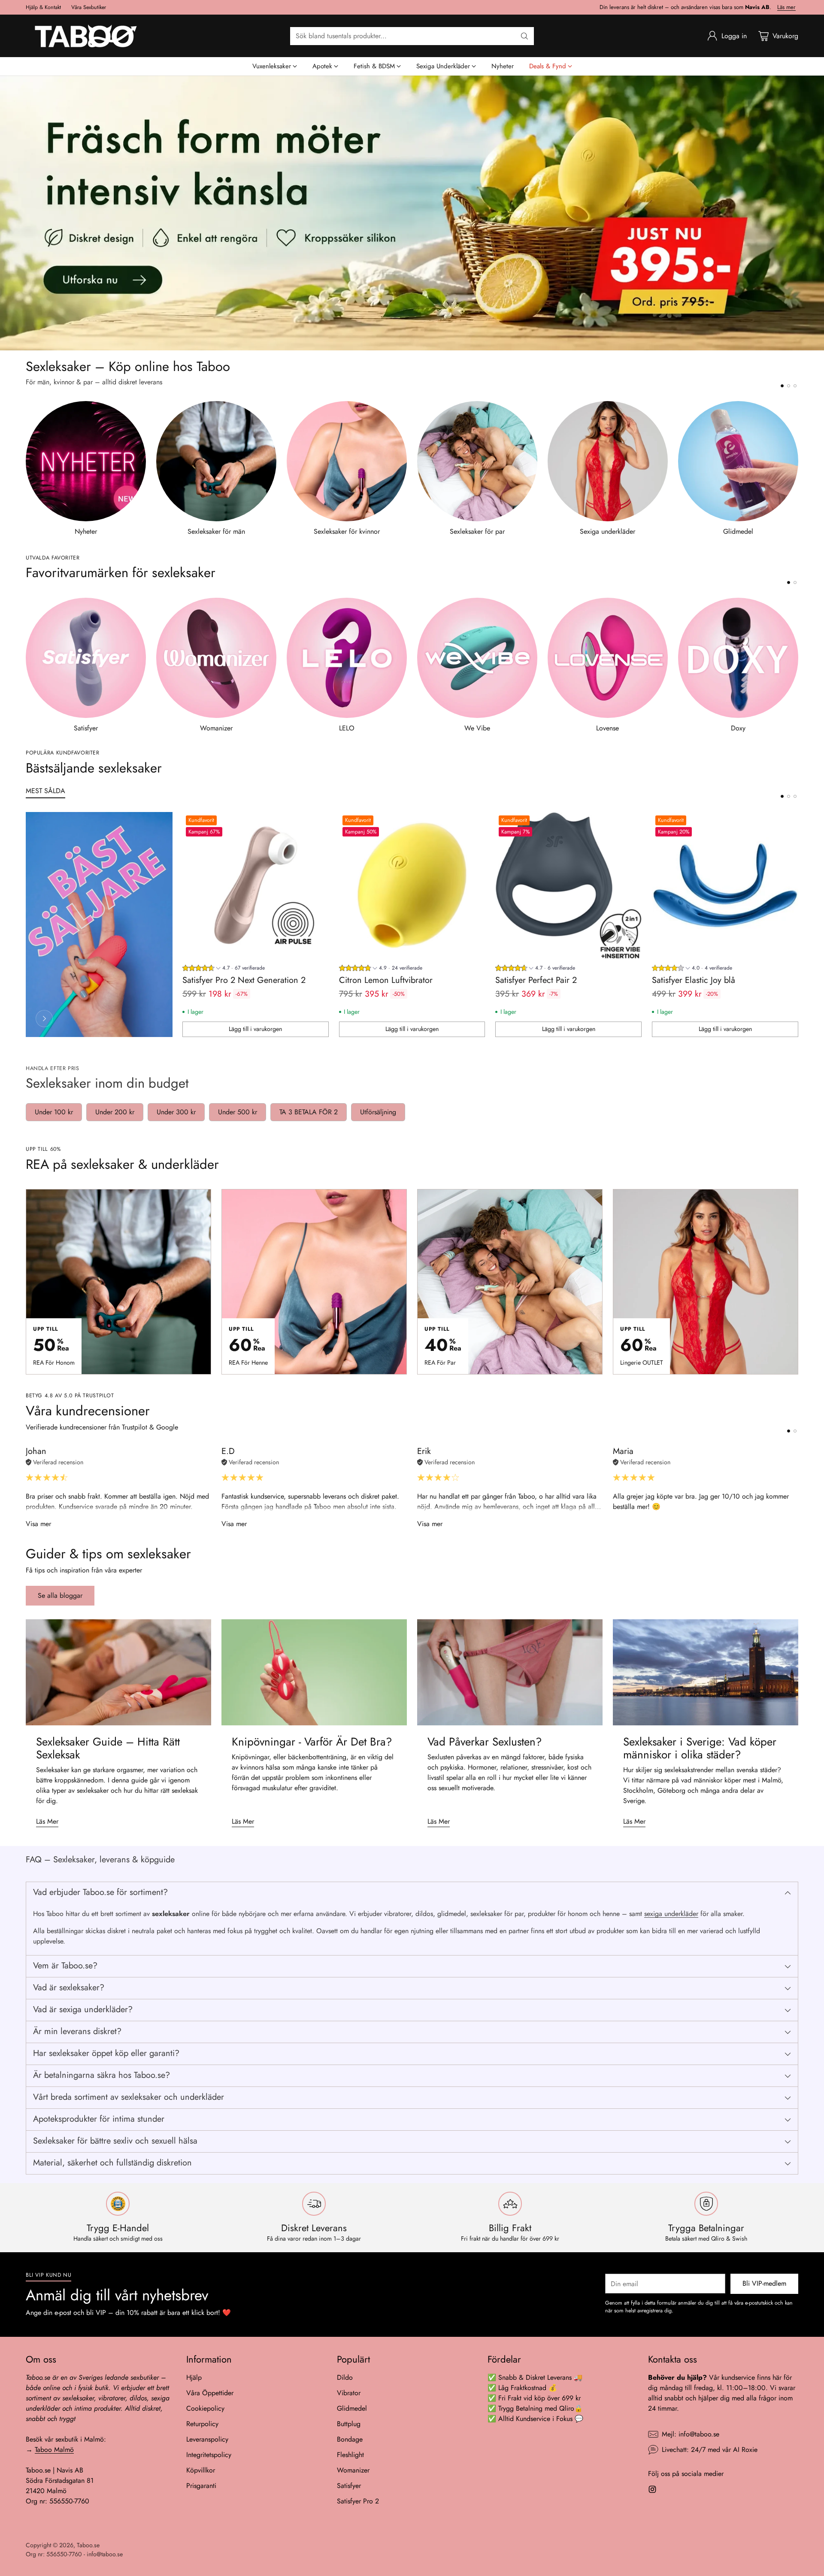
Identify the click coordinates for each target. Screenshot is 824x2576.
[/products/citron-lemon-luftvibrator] (412, 213)
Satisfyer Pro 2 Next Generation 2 (244, 980)
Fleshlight (350, 2455)
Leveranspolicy (207, 2439)
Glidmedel (352, 2408)
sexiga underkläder (671, 1914)
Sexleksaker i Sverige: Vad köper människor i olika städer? (700, 1748)
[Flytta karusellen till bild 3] (795, 386)
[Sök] (524, 36)
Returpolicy (202, 2424)
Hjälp (194, 2377)
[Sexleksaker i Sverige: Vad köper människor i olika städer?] (706, 1672)
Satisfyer (349, 2486)
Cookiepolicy (205, 2408)
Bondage (350, 2439)
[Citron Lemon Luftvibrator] (412, 885)
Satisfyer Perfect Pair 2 (536, 980)
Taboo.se (88, 2545)
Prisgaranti (201, 2486)
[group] (224, 969)
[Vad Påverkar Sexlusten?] (510, 1672)
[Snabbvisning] (318, 823)
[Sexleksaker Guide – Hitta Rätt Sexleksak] (118, 1672)
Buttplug (349, 2424)
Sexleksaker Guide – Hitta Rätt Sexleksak (108, 1748)
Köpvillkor (201, 2470)
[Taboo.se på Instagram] (652, 2491)
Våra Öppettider (210, 2393)
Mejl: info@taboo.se (691, 2434)
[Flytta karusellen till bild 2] (789, 386)
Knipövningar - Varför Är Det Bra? (312, 1742)
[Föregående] (26, 469)
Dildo (345, 2377)
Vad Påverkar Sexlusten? (485, 1742)
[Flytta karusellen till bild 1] (782, 386)
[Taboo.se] (86, 36)
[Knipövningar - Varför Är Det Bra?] (314, 1672)
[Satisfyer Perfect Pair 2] (568, 885)
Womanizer (353, 2470)
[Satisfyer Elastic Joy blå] (725, 885)
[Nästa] (798, 469)
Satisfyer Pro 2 (358, 2501)
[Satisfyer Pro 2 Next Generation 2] (256, 885)
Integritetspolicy (209, 2455)
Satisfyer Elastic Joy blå (694, 980)
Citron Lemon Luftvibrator (386, 980)
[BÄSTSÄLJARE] (44, 1019)
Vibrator (349, 2393)
